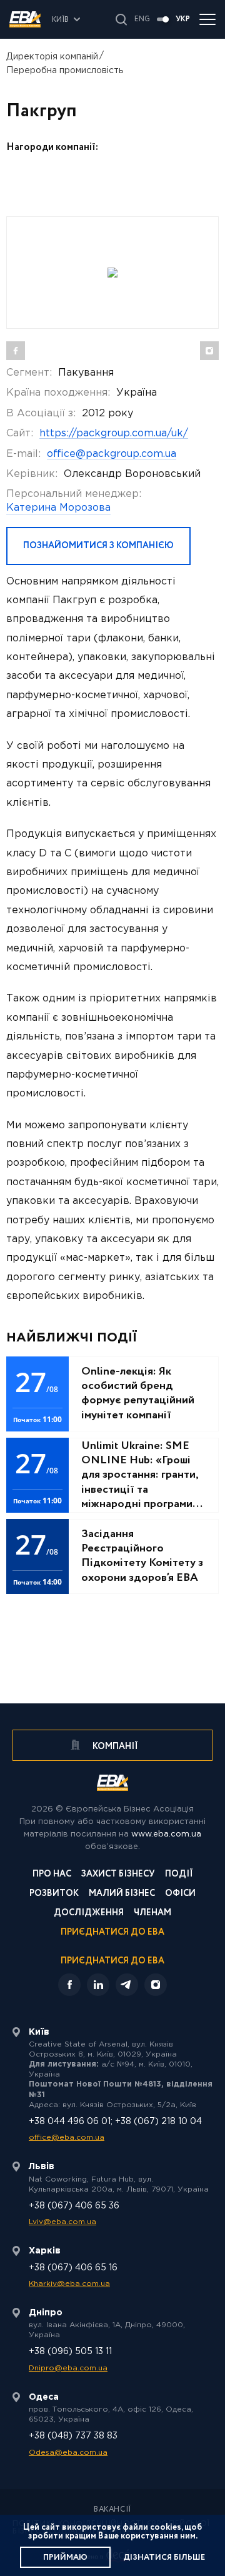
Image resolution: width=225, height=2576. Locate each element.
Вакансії (112, 2510)
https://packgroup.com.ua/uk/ (114, 434)
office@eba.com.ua (67, 2137)
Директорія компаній (52, 57)
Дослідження (89, 1914)
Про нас (52, 1875)
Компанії (114, 1747)
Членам (152, 1914)
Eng (142, 19)
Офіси (180, 1894)
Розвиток (54, 1894)
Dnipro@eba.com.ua (68, 2368)
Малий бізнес (122, 1894)
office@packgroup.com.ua (112, 454)
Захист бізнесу (118, 1875)
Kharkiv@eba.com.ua (69, 2284)
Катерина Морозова (58, 508)
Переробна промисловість (65, 71)
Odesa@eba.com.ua (68, 2453)
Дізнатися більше (164, 2558)
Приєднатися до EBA (112, 1933)
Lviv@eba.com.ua (62, 2222)
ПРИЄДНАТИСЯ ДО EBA (112, 1961)
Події (179, 1875)
